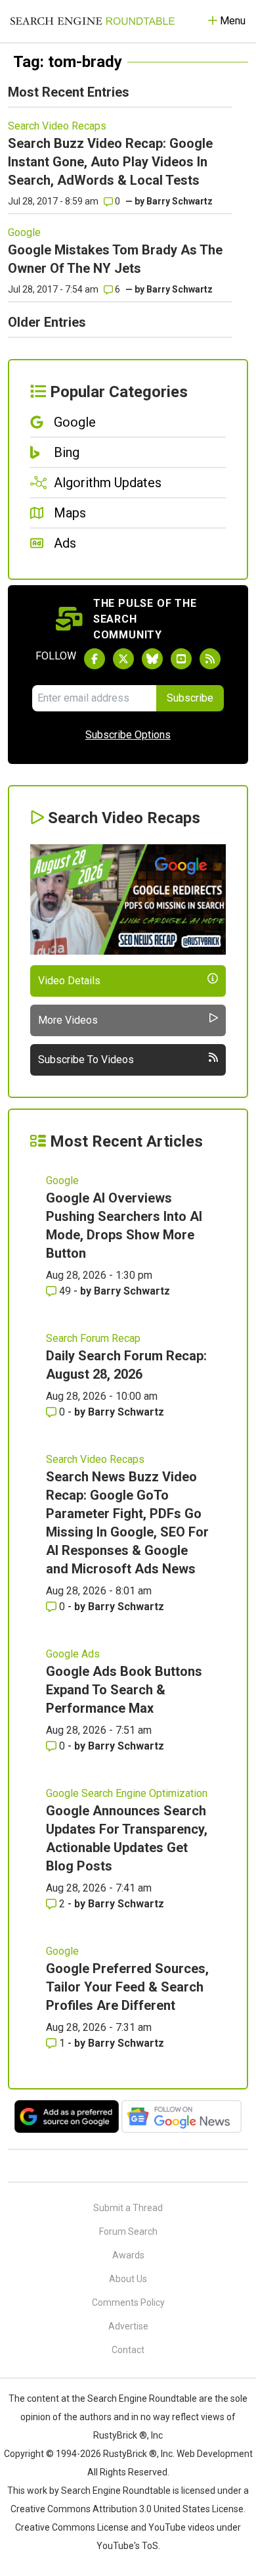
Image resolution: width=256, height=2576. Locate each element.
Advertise (128, 2326)
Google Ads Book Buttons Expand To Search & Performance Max (124, 1690)
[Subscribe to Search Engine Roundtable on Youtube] (181, 659)
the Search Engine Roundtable (135, 2398)
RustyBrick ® (130, 2454)
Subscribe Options (128, 735)
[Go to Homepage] (93, 21)
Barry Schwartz (180, 201)
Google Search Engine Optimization (127, 1793)
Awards (128, 2255)
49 (65, 1291)
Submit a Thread (128, 2208)
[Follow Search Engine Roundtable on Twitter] (123, 659)
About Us (128, 2279)
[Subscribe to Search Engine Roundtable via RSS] (210, 659)
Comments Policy (128, 2302)
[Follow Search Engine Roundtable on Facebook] (95, 659)
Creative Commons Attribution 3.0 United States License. (128, 2509)
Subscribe (190, 698)
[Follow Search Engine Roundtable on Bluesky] (152, 659)
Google (24, 232)
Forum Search (128, 2231)
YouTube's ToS (127, 2546)
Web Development (215, 2454)
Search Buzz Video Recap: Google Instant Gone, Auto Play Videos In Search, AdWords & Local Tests (110, 162)
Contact (128, 2350)
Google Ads (73, 1654)
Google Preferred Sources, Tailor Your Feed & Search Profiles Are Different (127, 1987)
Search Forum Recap (93, 1338)
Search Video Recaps (57, 126)
